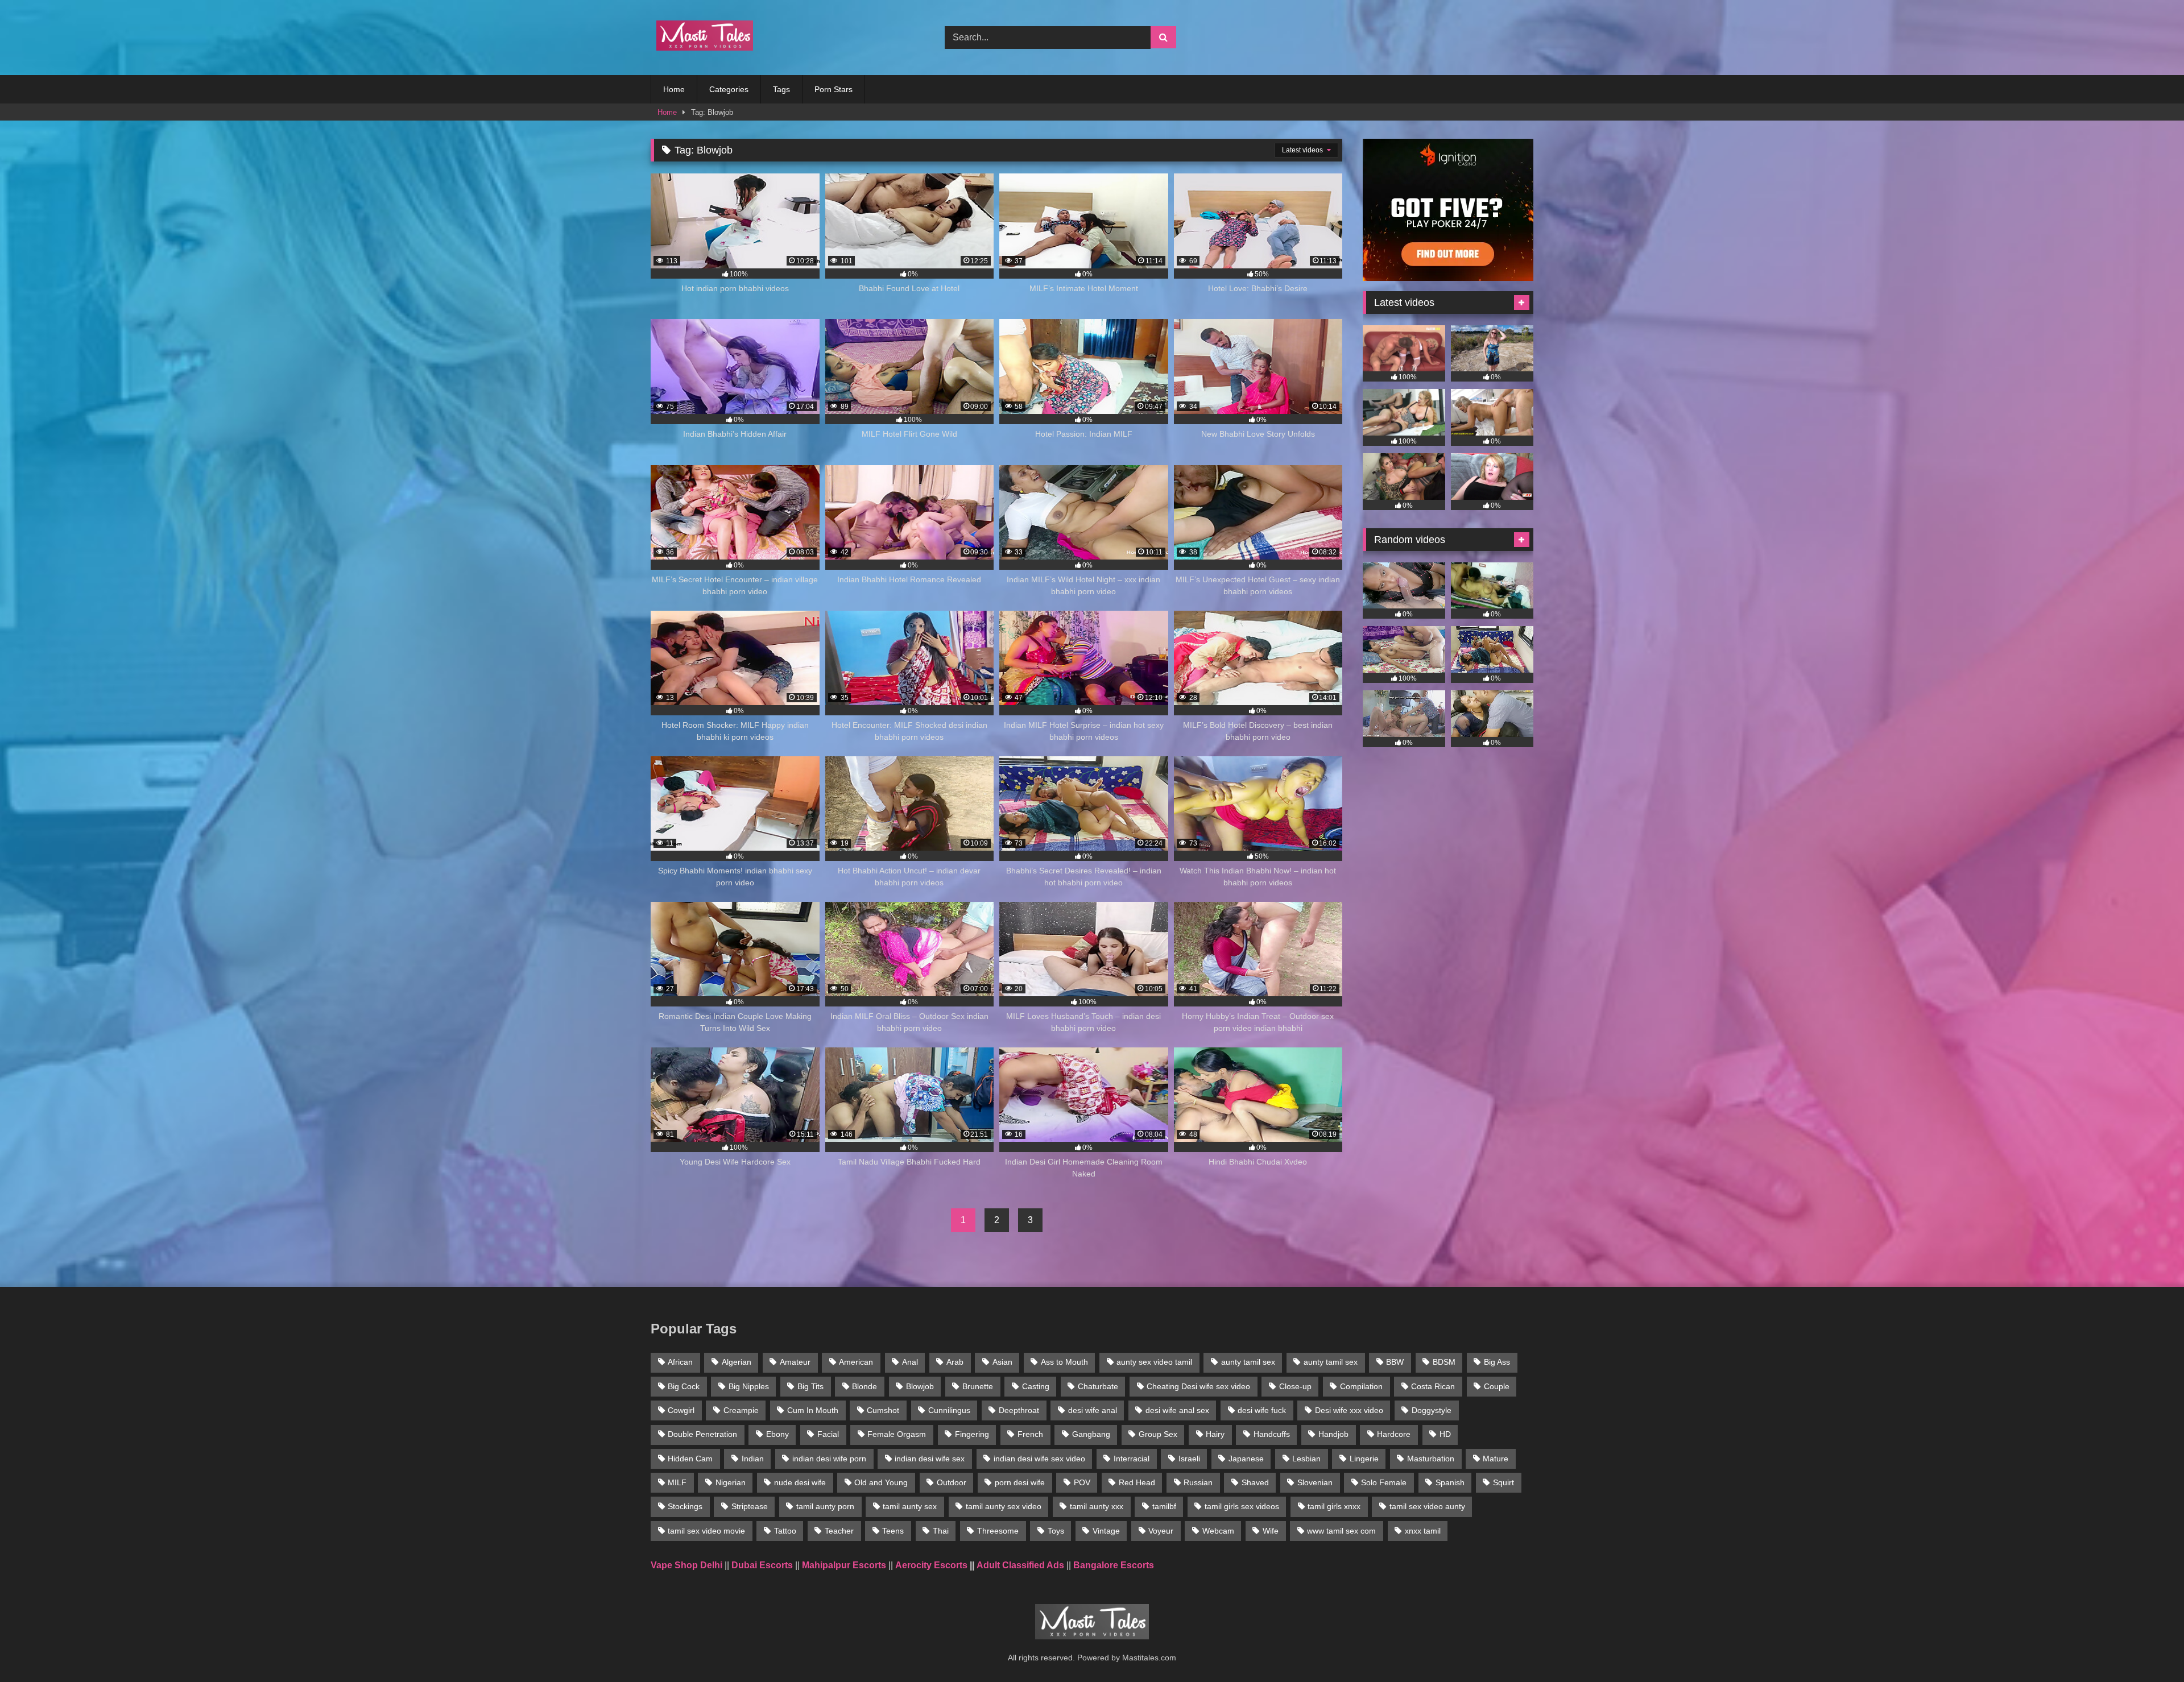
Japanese (1246, 1459)
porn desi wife (1020, 1482)
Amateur (795, 1362)
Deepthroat (1019, 1410)
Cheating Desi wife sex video (1198, 1386)
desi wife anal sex (1177, 1410)
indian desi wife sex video (1039, 1459)
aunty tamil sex (1248, 1362)
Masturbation (1431, 1459)
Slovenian (1315, 1482)
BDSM (1444, 1362)
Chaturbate (1098, 1386)
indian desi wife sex (930, 1459)
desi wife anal (1093, 1410)
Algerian (737, 1362)
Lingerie (1364, 1459)
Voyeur (1161, 1531)
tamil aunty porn (825, 1506)
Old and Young (881, 1482)
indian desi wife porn (829, 1459)
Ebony (777, 1434)
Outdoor (952, 1482)
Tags (781, 89)
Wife (1271, 1531)
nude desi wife (800, 1482)
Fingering (972, 1434)
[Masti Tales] (702, 38)
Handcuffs (1272, 1434)
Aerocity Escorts (931, 1565)
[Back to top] (2149, 1648)
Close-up (1295, 1386)
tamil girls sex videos (1242, 1506)
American (856, 1362)
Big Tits (810, 1386)
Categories (729, 89)
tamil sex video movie (706, 1531)
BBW (1395, 1362)
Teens (893, 1531)
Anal (910, 1362)
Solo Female (1384, 1482)
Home (674, 89)
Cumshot (883, 1410)
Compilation (1361, 1386)
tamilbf (1164, 1506)
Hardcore (1394, 1434)
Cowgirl (681, 1410)
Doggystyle (1432, 1410)
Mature (1496, 1459)
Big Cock (684, 1386)
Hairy (1215, 1434)
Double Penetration (702, 1434)
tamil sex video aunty (1427, 1506)
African (680, 1362)
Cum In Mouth (813, 1410)
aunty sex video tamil (1154, 1362)
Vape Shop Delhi (686, 1565)
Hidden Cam (690, 1459)
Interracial (1132, 1459)
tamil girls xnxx (1334, 1506)
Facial (828, 1434)
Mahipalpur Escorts (844, 1565)
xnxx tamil (1423, 1531)
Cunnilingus (949, 1410)
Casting (1036, 1386)
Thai (941, 1531)
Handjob (1333, 1434)
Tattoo (785, 1531)
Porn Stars (834, 89)
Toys (1056, 1531)
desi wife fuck (1262, 1410)
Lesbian (1306, 1459)
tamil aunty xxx (1097, 1506)
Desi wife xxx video (1349, 1410)
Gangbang (1091, 1434)
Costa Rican (1433, 1386)
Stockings (685, 1506)
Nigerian (731, 1482)
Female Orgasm (897, 1434)
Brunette (978, 1386)
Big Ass (1497, 1362)
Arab (955, 1362)
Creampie (741, 1410)
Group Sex (1158, 1434)
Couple (1497, 1386)
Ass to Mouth (1064, 1362)
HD (1445, 1434)
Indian (753, 1459)
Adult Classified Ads (1020, 1565)
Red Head (1137, 1482)
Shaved (1255, 1482)
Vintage (1106, 1531)
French (1030, 1434)
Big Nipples (749, 1386)
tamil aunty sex (910, 1506)
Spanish (1450, 1482)
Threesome (998, 1531)
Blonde (864, 1386)
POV (1082, 1482)
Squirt (1503, 1482)
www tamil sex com (1341, 1531)
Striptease (750, 1506)
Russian (1198, 1482)
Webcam (1218, 1531)
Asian (1002, 1362)
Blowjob (920, 1386)
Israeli (1189, 1459)
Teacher (839, 1531)
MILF (677, 1482)
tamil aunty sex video (1004, 1506)
